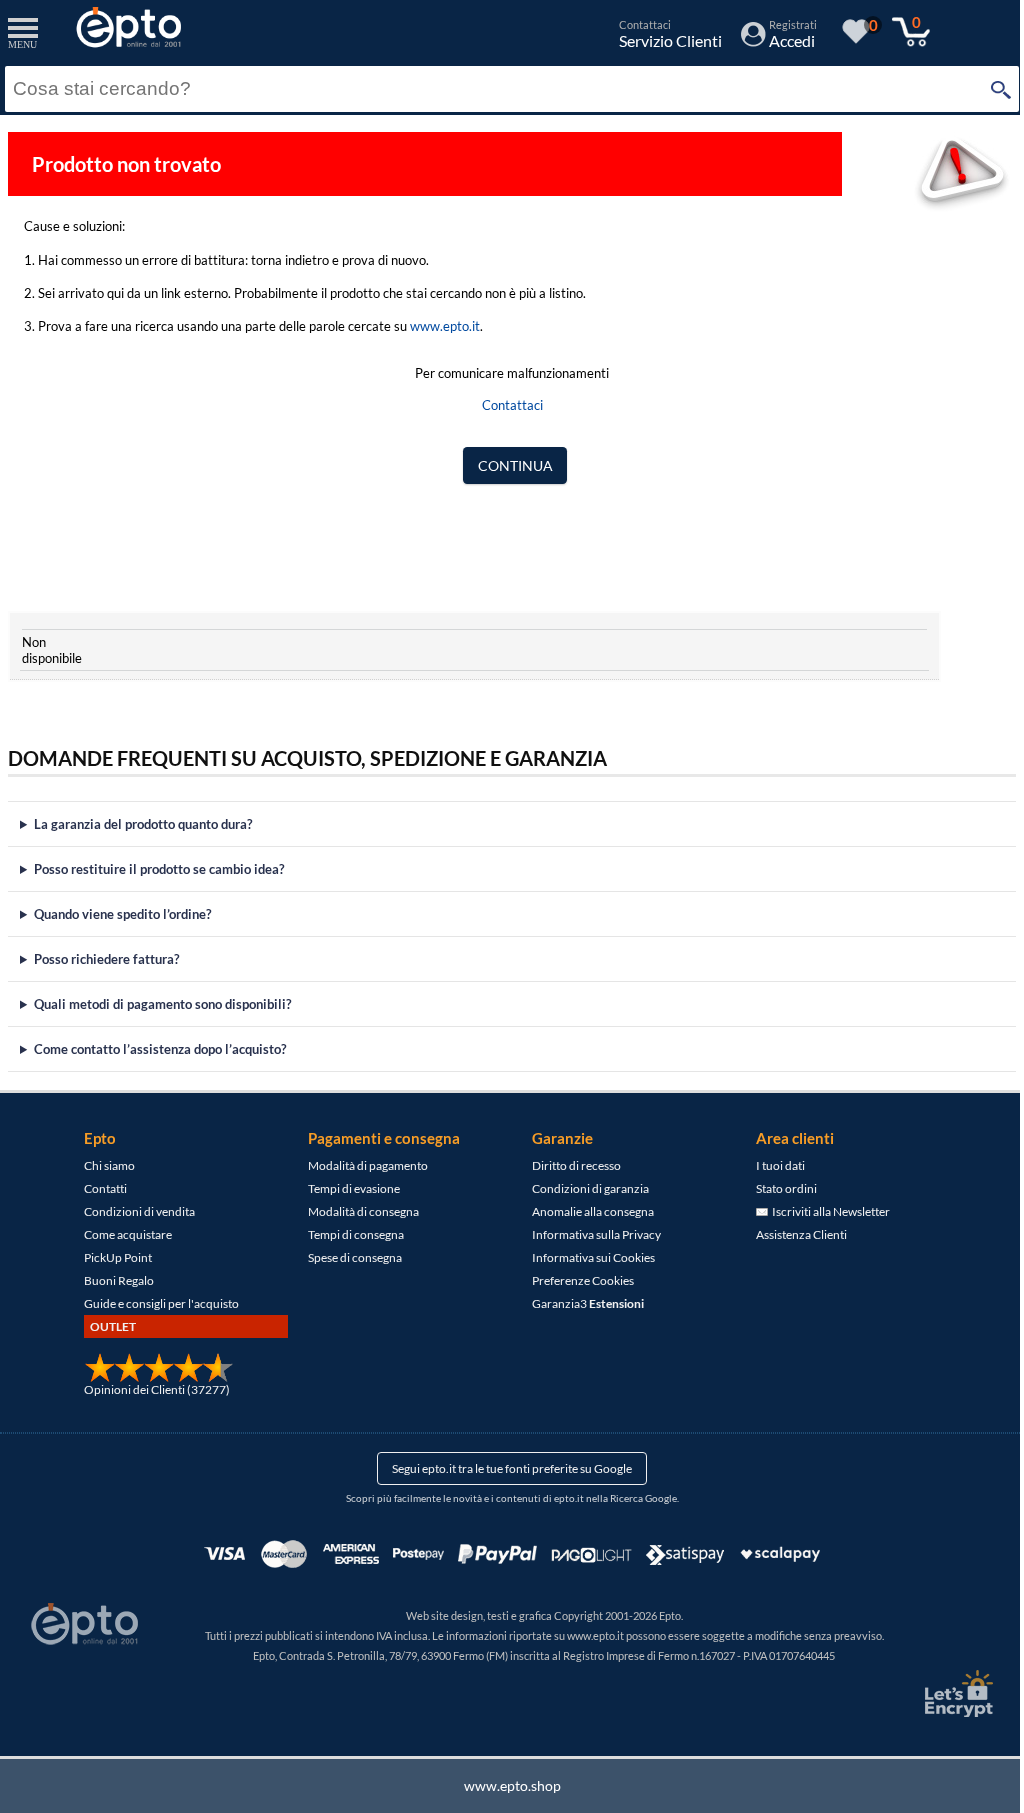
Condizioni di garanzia (583, 1188)
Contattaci (512, 405)
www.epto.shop (504, 1785)
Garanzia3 (581, 1303)
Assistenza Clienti (794, 1234)
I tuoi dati (773, 1165)
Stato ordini (779, 1188)
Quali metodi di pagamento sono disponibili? (162, 1004)
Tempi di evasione (347, 1188)
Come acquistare (121, 1234)
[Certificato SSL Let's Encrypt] (942, 1693)
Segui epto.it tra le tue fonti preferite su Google (505, 1468)
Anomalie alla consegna (586, 1211)
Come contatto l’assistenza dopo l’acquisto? (160, 1049)
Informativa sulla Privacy (589, 1234)
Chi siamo (102, 1165)
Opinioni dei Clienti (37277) (150, 1389)
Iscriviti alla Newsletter (822, 1211)
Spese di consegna (348, 1257)
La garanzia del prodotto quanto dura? (143, 824)
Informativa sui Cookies (586, 1257)
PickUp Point (111, 1257)
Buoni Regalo (112, 1280)
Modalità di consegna (356, 1211)
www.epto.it (445, 326)
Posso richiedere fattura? (106, 959)
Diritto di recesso (569, 1165)
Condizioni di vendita (132, 1211)
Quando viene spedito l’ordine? (122, 914)
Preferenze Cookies (576, 1280)
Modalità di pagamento (361, 1165)
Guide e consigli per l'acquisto (154, 1303)
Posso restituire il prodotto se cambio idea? (159, 869)
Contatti (98, 1188)
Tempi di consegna (349, 1234)
